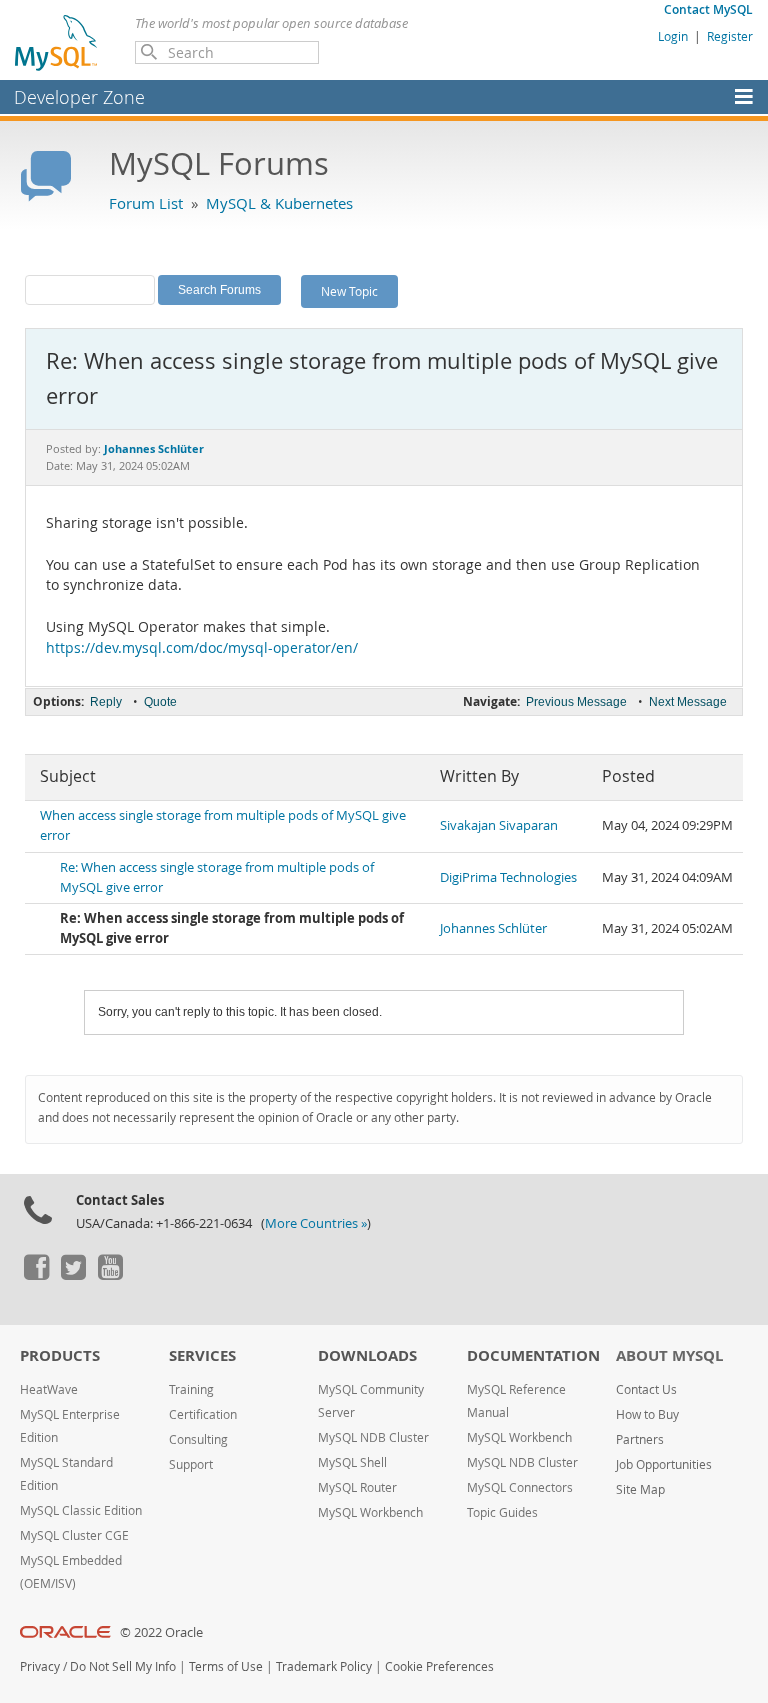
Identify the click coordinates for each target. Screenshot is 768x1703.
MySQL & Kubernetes (279, 203)
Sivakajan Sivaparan (499, 825)
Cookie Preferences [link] (439, 1666)
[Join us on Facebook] (36, 1275)
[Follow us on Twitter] (73, 1275)
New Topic (349, 291)
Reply (106, 702)
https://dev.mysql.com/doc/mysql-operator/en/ (202, 648)
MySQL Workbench (370, 1512)
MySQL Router (357, 1487)
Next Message (688, 702)
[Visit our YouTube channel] (110, 1275)
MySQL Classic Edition (81, 1510)
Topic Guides (502, 1512)
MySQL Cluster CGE (74, 1535)
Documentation (533, 1355)
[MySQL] (57, 42)
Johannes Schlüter (493, 928)
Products (60, 1355)
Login (673, 36)
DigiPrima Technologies (508, 877)
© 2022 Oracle (161, 1632)
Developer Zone (79, 97)
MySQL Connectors (520, 1487)
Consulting (198, 1439)
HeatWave (49, 1389)
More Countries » (316, 1223)
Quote (160, 702)
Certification (203, 1414)
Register (730, 36)
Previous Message (576, 702)
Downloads (367, 1355)
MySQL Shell (352, 1462)
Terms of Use (226, 1666)
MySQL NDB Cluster (373, 1437)
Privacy (40, 1666)
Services (202, 1355)
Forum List (146, 203)
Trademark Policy (324, 1666)
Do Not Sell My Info (123, 1666)
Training (191, 1389)
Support (191, 1464)
